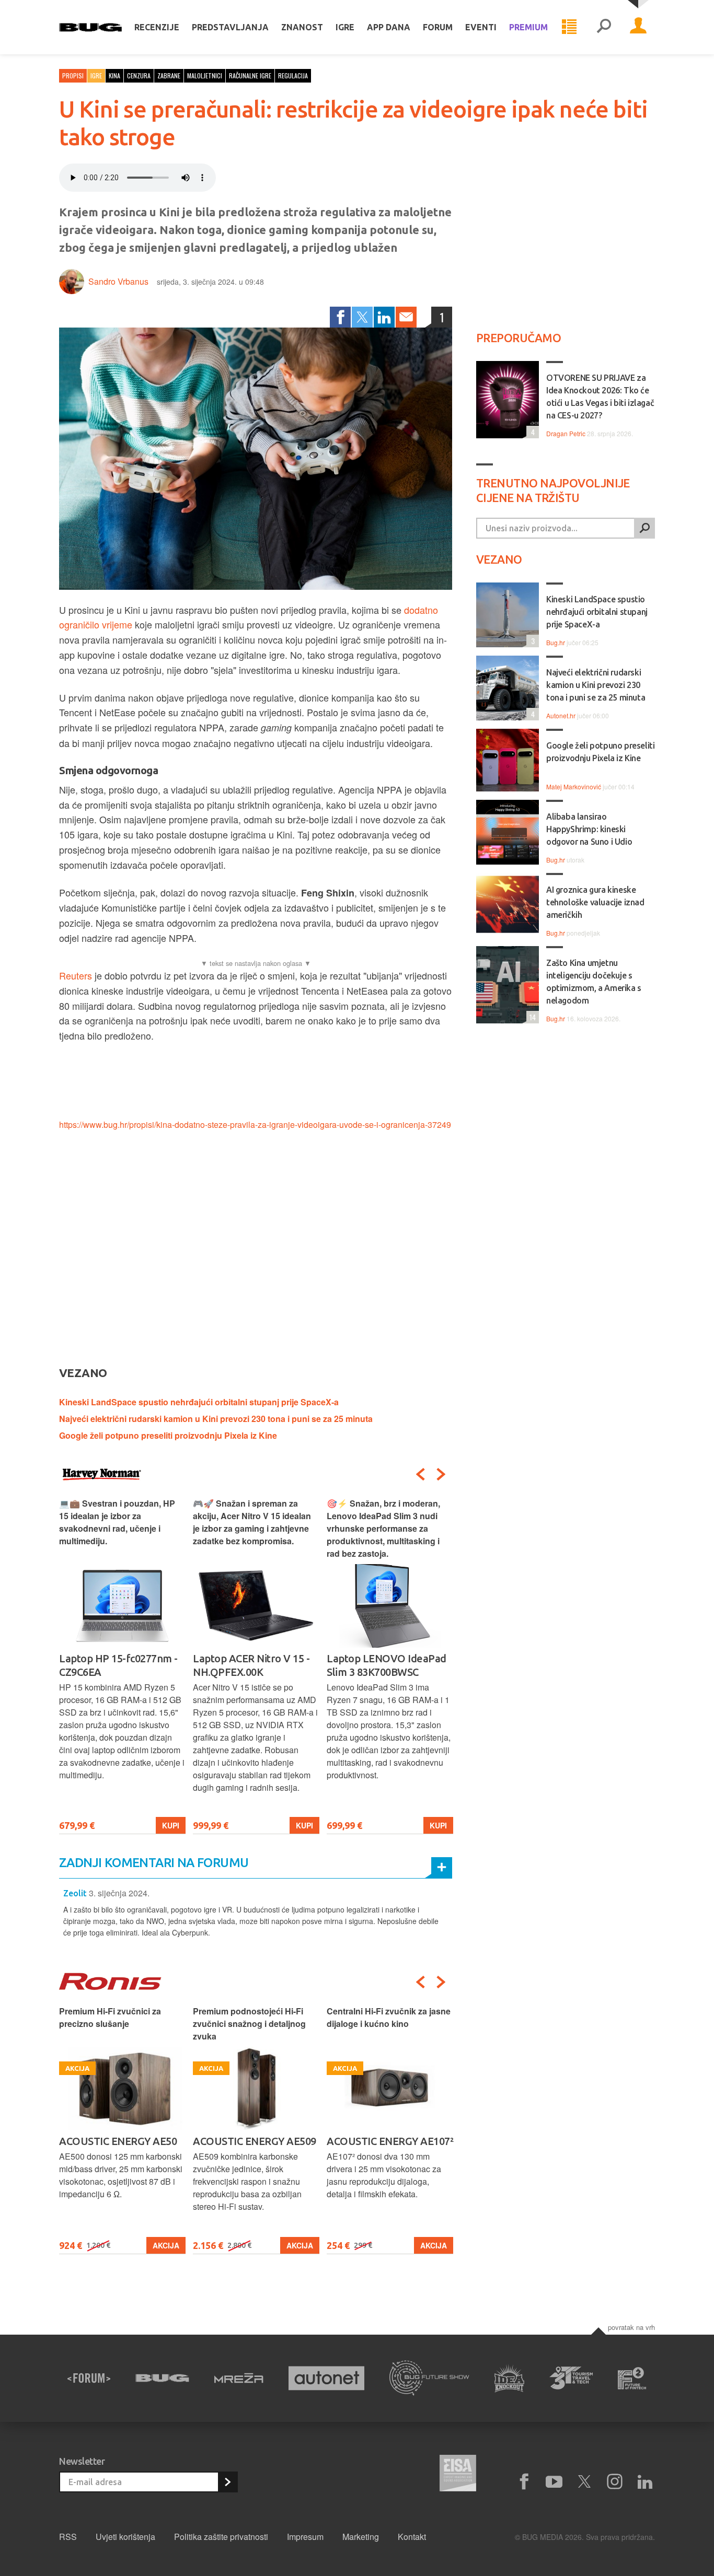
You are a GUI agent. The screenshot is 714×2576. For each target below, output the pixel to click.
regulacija (293, 75)
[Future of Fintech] (632, 2378)
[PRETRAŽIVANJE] (604, 27)
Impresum (305, 2537)
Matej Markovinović (574, 786)
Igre (345, 27)
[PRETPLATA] (227, 2482)
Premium (528, 27)
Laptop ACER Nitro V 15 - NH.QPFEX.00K (251, 1665)
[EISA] (458, 2475)
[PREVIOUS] (420, 1474)
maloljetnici (205, 75)
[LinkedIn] (384, 317)
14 (531, 1017)
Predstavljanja (230, 27)
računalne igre (250, 75)
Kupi (171, 1825)
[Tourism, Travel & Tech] (571, 2378)
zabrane (169, 75)
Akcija (166, 2245)
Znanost (302, 27)
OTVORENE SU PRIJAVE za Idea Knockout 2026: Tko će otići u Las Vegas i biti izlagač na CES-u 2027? (600, 397)
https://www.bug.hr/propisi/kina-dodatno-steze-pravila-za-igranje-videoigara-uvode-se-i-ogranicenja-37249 (255, 1124)
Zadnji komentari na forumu (154, 1863)
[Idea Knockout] (509, 2378)
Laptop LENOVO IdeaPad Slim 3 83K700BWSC (387, 1665)
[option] (122, 1666)
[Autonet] (327, 2378)
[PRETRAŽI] (644, 528)
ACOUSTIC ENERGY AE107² (390, 2141)
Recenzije (157, 27)
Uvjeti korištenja (125, 2537)
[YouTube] (554, 2482)
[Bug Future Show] (429, 2378)
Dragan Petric (566, 433)
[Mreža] (239, 2378)
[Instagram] (615, 2482)
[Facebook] (340, 317)
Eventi (481, 27)
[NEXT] (441, 1474)
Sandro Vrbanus (118, 281)
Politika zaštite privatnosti (221, 2537)
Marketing (361, 2537)
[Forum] (89, 2378)
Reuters (76, 975)
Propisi (73, 75)
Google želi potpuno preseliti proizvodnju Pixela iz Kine (168, 1435)
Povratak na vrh (631, 2327)
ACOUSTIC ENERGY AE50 (118, 2141)
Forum (438, 27)
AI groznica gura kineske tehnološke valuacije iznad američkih (595, 902)
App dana (389, 27)
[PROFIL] (638, 27)
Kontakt (412, 2537)
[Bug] (162, 2378)
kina (114, 75)
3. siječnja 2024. (119, 1893)
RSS (68, 2537)
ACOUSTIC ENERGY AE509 (255, 2141)
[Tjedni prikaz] (569, 27)
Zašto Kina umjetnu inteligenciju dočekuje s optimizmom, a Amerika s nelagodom (594, 982)
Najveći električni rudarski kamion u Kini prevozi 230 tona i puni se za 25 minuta (216, 1419)
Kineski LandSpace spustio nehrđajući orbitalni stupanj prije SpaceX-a (199, 1402)
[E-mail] (406, 317)
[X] (584, 2482)
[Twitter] (362, 317)
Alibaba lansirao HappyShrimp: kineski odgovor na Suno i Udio (589, 829)
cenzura (139, 75)
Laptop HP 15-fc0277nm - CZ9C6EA (118, 1665)
